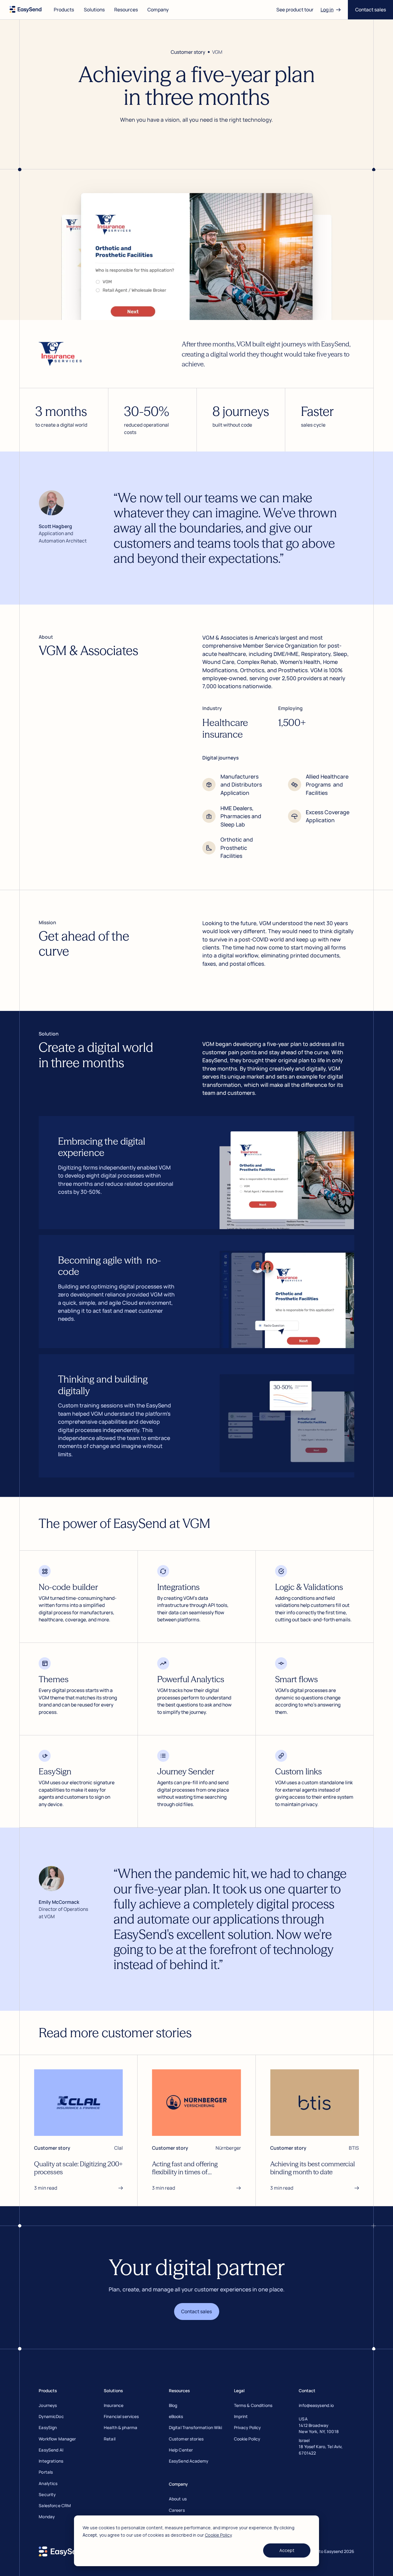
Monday (47, 2517)
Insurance (114, 2405)
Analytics (48, 2483)
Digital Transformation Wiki (196, 2427)
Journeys (48, 2405)
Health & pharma (121, 2427)
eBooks (176, 2416)
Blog (173, 2405)
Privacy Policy (247, 2427)
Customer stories (186, 2439)
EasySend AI (51, 2450)
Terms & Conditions (253, 2405)
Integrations (51, 2461)
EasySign (48, 2427)
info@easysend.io (316, 2405)
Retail (110, 2439)
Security (47, 2494)
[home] (26, 10)
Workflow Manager (57, 2439)
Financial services (121, 2416)
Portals (46, 2472)
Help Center (181, 2450)
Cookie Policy (218, 2535)
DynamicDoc (51, 2416)
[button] (64, 10)
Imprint (241, 2416)
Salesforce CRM (55, 2505)
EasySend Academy (189, 2461)
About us (178, 2499)
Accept (287, 2550)
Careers (177, 2510)
